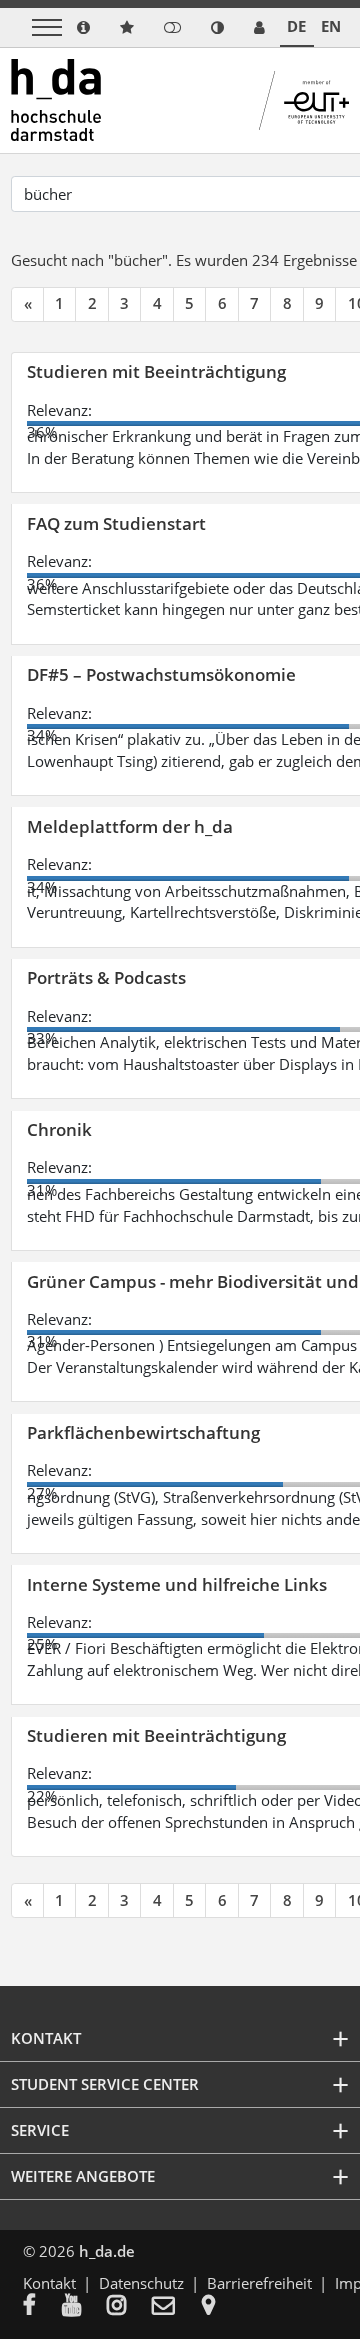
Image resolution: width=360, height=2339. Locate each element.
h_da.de (107, 2251)
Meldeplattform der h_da (130, 826)
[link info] (83, 27)
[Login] (172, 27)
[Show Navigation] (47, 27)
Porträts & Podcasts (106, 977)
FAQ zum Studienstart (116, 523)
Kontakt (49, 2283)
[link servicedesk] (259, 27)
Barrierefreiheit (259, 2283)
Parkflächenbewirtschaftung (143, 1432)
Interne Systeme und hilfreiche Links (177, 1584)
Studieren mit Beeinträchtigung (156, 371)
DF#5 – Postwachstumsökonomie (161, 674)
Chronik (59, 1129)
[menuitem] (42, 2307)
